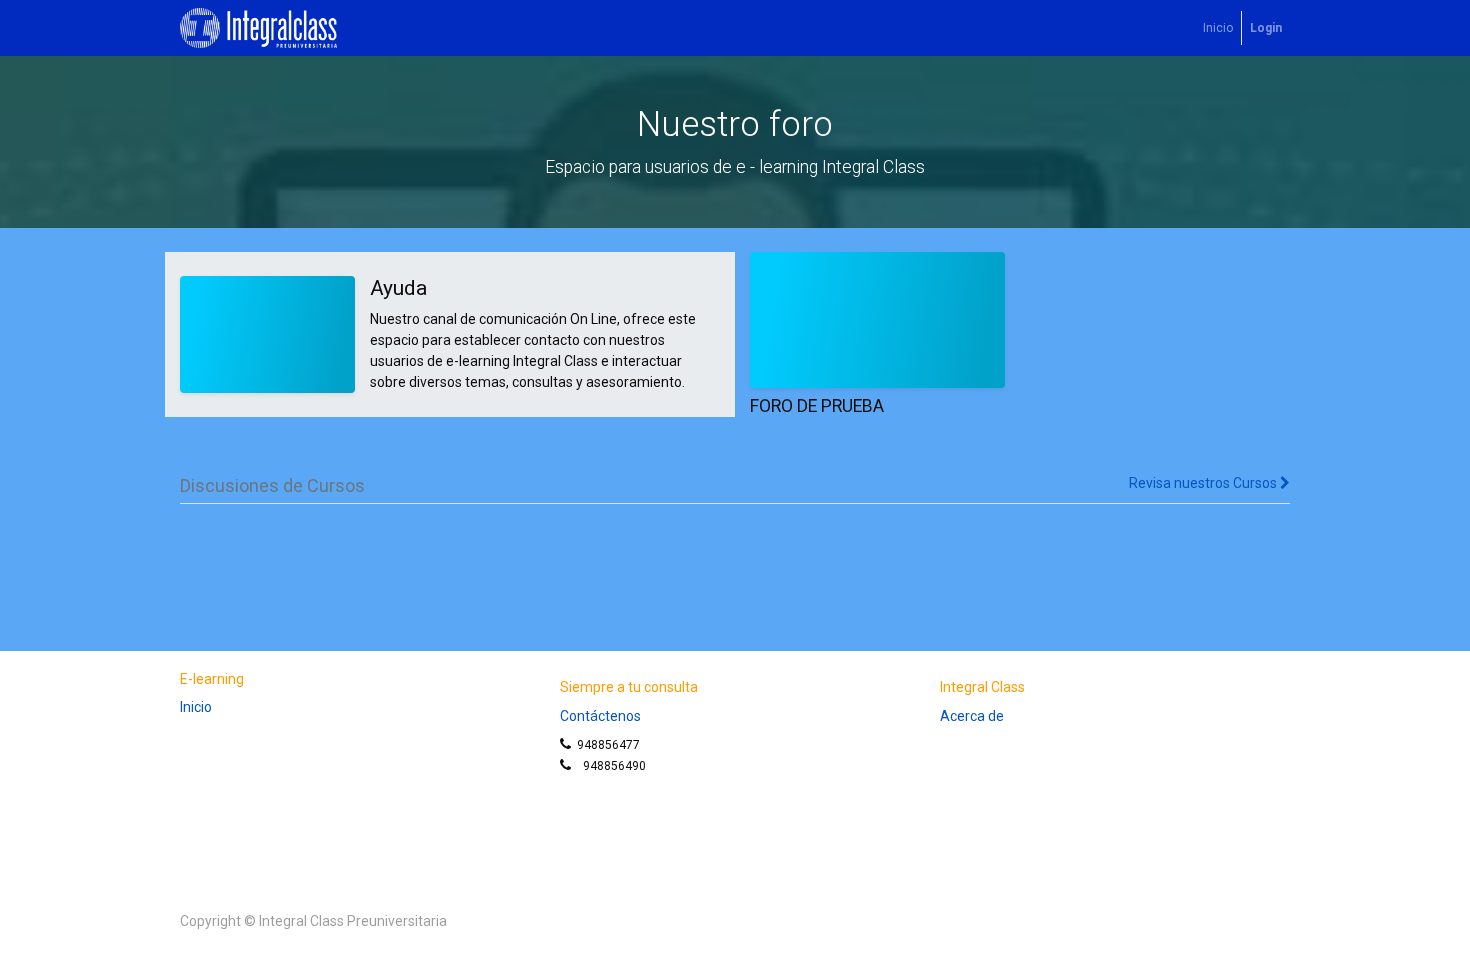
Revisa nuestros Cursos (1204, 483)
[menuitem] (1218, 28)
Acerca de (972, 716)
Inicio (196, 707)
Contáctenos (600, 716)
